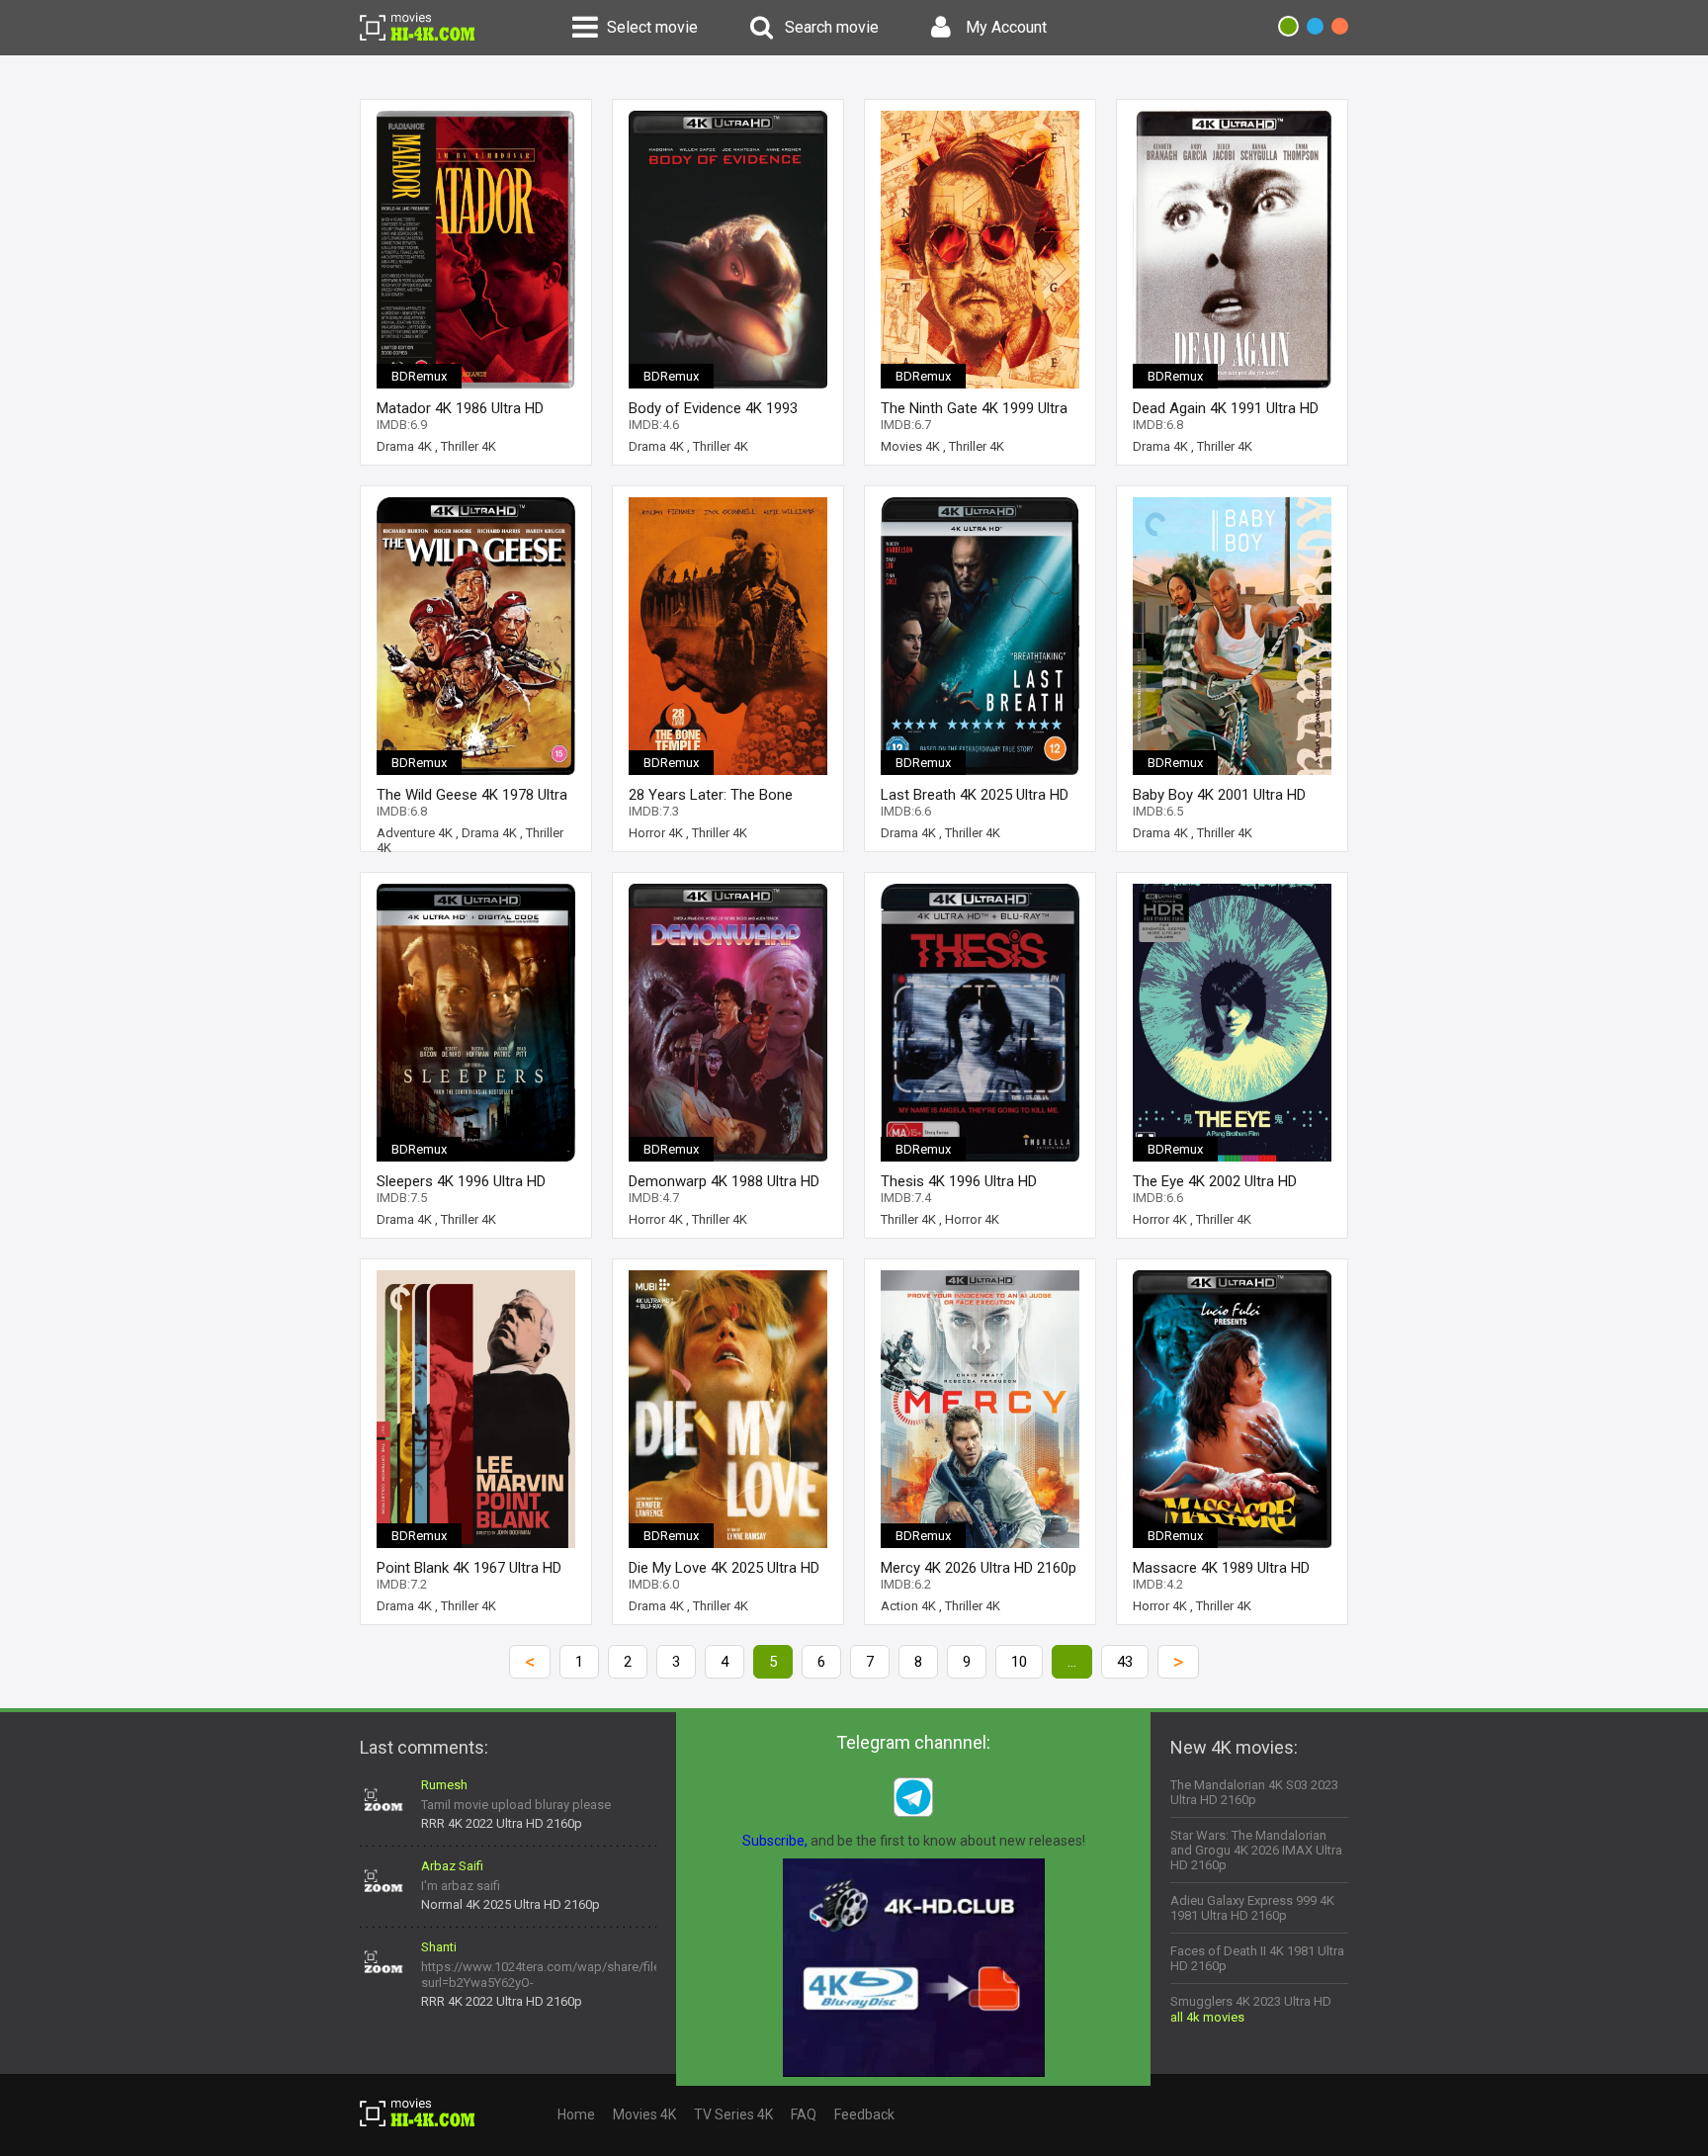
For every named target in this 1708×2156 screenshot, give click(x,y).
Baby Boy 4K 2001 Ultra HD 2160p (1219, 795)
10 (1019, 1662)
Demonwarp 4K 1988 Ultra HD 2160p (724, 1182)
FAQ (804, 2114)
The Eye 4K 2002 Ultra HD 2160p (1215, 1182)
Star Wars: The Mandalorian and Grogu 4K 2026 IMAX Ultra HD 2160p (1256, 1850)
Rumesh (444, 1785)
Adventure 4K (415, 833)
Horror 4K (656, 833)
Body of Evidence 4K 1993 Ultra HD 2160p (713, 409)
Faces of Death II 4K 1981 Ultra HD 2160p (1257, 1958)
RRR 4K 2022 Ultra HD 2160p (502, 1823)
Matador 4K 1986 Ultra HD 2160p (460, 409)
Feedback (864, 2114)
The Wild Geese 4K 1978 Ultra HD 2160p (472, 795)
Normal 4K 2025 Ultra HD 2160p (511, 1904)
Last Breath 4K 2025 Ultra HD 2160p (975, 795)
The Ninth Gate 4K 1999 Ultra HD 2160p (974, 409)
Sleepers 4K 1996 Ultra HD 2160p (461, 1182)
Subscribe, (775, 1841)
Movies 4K (910, 446)
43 (1125, 1662)
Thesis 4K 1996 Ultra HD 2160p (959, 1182)
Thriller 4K (469, 446)
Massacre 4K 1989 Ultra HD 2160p (1221, 1568)
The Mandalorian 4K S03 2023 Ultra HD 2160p (1254, 1792)
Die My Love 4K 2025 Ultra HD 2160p (724, 1568)
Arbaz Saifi (452, 1866)
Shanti (439, 1947)
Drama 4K (404, 446)
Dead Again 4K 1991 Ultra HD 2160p (1226, 409)
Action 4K (908, 1606)
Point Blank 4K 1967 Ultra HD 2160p (469, 1568)
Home (576, 2114)
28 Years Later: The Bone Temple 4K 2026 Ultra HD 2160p (711, 795)
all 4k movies (1207, 2017)
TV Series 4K (733, 2114)
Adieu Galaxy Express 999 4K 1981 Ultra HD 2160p (1252, 1908)
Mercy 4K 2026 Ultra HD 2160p (979, 1568)
